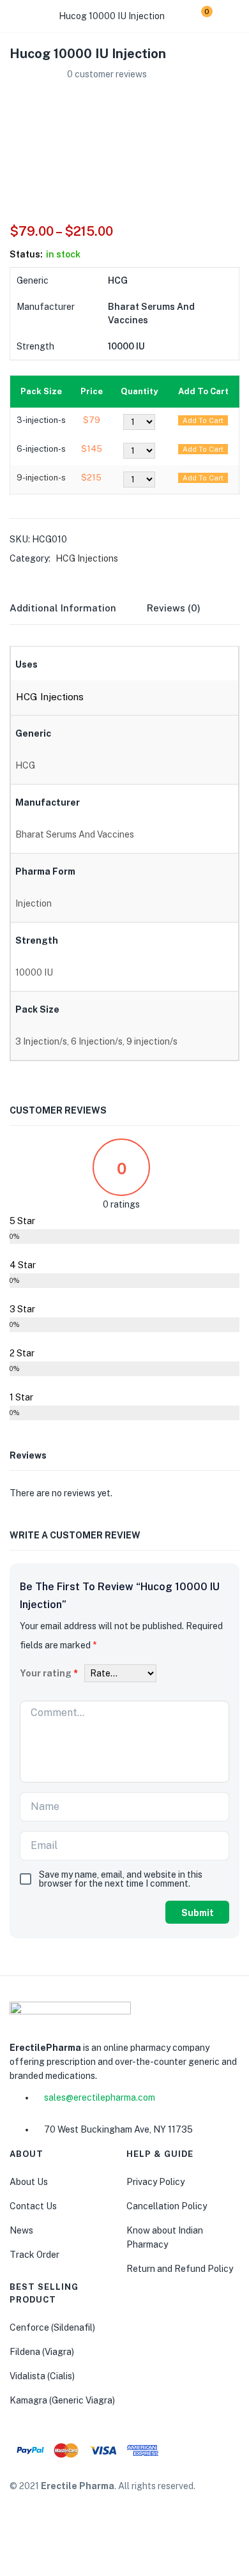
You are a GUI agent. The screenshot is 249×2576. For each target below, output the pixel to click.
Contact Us (33, 2206)
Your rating (49, 1673)
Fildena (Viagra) (42, 2352)
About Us (29, 2182)
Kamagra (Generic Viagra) (62, 2400)
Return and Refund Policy (180, 2269)
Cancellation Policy (167, 2206)
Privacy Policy (155, 2182)
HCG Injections (87, 558)
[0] (197, 16)
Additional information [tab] (63, 608)
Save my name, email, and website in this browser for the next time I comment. (121, 1879)
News (21, 2230)
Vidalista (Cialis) (42, 2376)
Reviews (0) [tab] (174, 608)
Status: (26, 254)
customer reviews (107, 74)
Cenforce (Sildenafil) (52, 2327)
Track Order (34, 2255)
